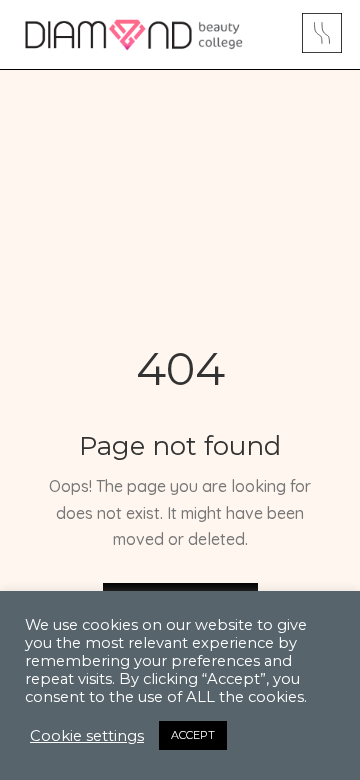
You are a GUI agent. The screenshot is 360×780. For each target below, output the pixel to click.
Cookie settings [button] (87, 744)
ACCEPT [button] (193, 743)
